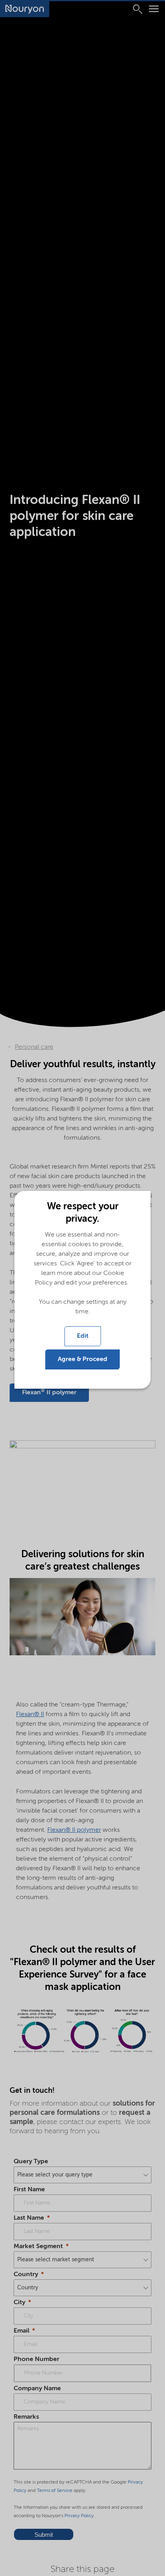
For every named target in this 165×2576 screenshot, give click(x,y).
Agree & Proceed (82, 1359)
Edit (83, 1336)
